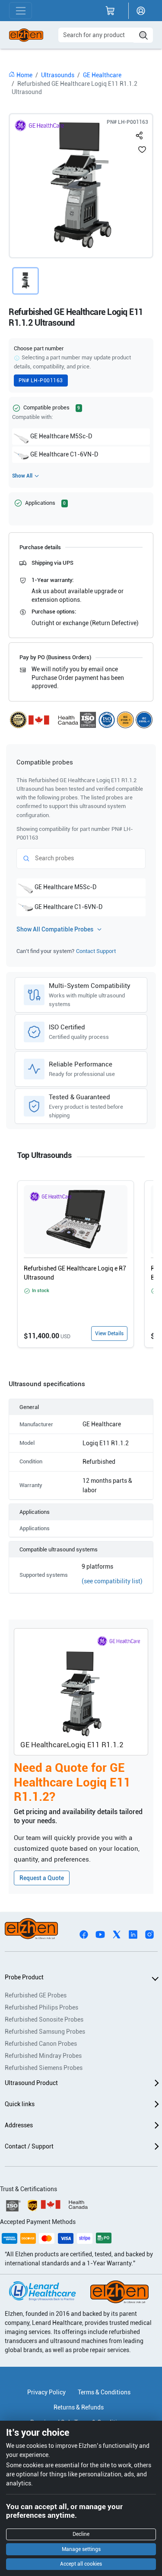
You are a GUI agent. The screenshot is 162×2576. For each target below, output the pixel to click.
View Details (109, 1334)
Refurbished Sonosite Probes (44, 2019)
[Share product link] (140, 134)
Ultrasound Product (31, 2083)
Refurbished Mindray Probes (43, 2056)
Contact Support (96, 951)
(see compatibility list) (112, 1581)
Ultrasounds (58, 75)
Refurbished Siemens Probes (44, 2068)
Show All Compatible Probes (55, 929)
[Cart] (110, 11)
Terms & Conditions (104, 2392)
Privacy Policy (46, 2392)
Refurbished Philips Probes (41, 2007)
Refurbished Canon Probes (41, 2044)
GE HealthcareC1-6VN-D (64, 454)
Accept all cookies (81, 2564)
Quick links (20, 2104)
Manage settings (81, 2549)
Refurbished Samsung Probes (45, 2032)
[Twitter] (117, 1934)
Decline (81, 2534)
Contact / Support (29, 2146)
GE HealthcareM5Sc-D (61, 436)
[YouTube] (100, 1934)
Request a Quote (42, 1878)
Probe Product (24, 1977)
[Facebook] (84, 1934)
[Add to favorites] (142, 149)
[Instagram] (149, 1934)
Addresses (19, 2125)
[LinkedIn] (133, 1934)
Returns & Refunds (79, 2407)
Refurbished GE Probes (36, 1995)
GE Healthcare (102, 75)
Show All (22, 476)
